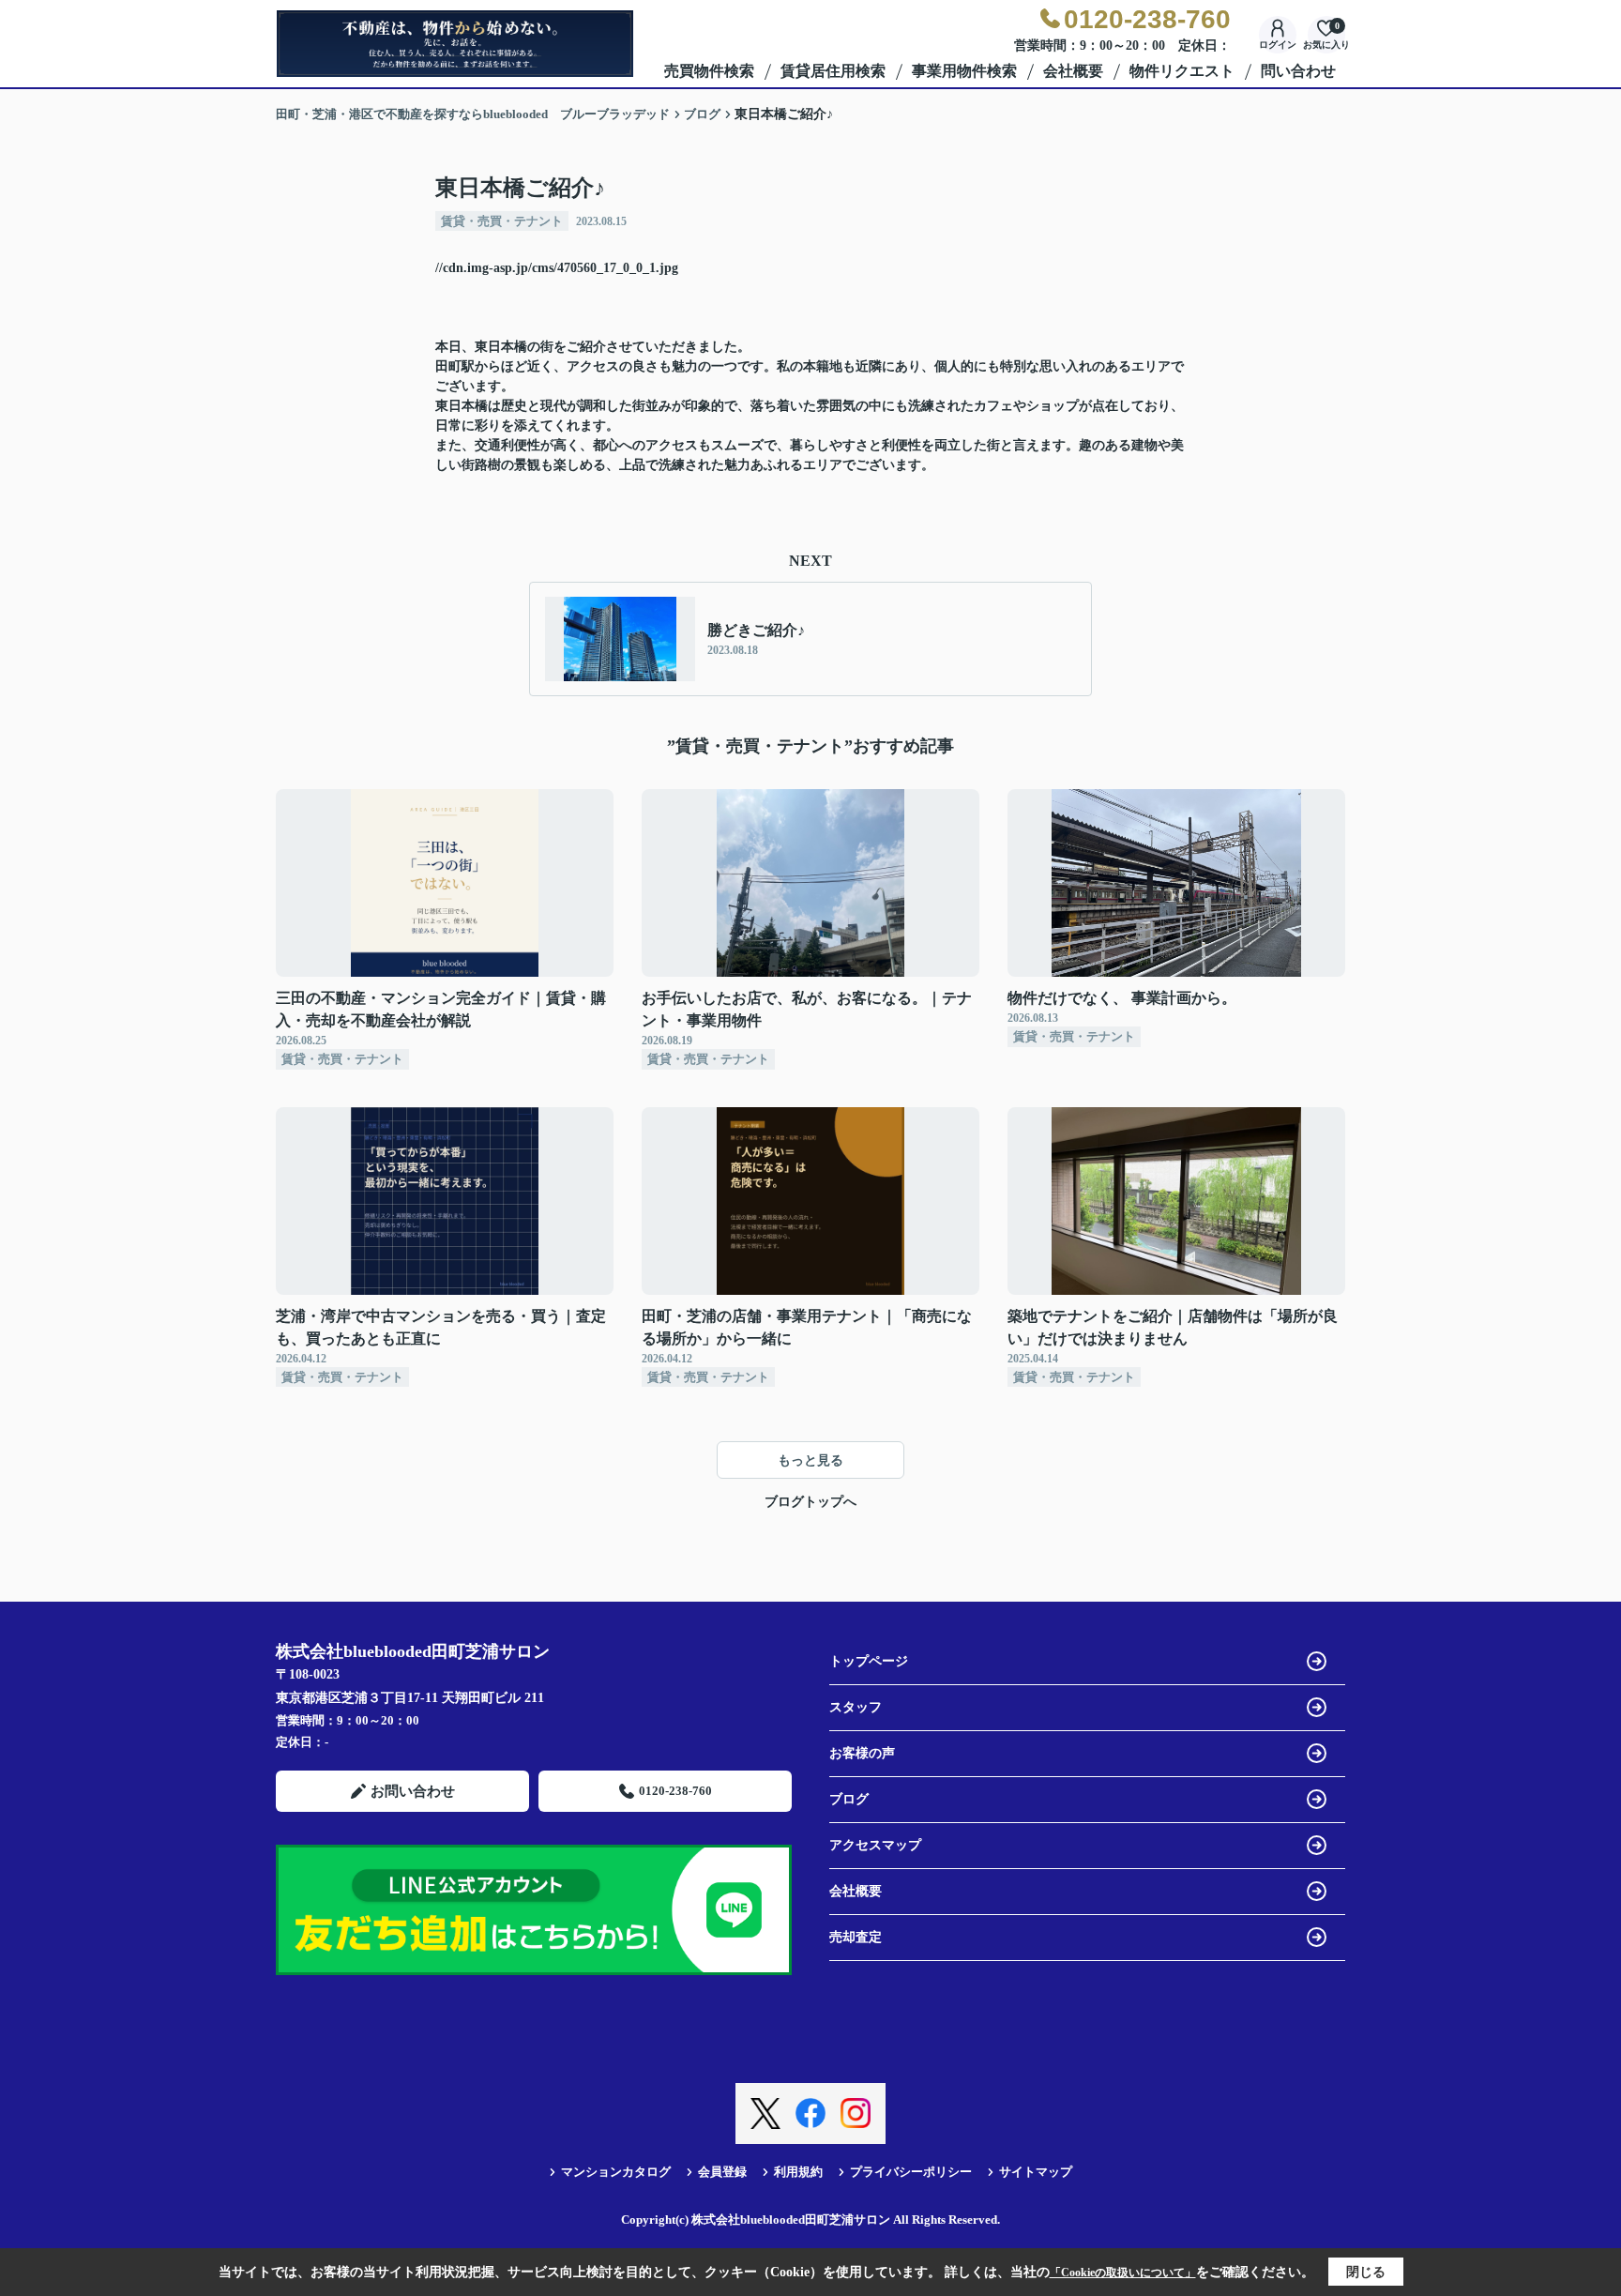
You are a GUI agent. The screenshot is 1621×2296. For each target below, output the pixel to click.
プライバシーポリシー (911, 2172)
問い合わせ (1298, 71)
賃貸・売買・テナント (502, 221)
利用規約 (798, 2172)
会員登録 (722, 2172)
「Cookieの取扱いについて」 (1123, 2273)
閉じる (1366, 2272)
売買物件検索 (709, 71)
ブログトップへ (810, 1502)
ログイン (1278, 45)
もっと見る (810, 1460)
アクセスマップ (875, 1845)
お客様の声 (862, 1753)
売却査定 (856, 1937)
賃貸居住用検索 (833, 71)
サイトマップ (1036, 2172)
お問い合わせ (413, 1791)
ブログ (849, 1799)
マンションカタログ (616, 2172)
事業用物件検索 (964, 71)
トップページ (869, 1661)
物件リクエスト (1182, 71)
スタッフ (856, 1707)
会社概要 (1073, 71)
